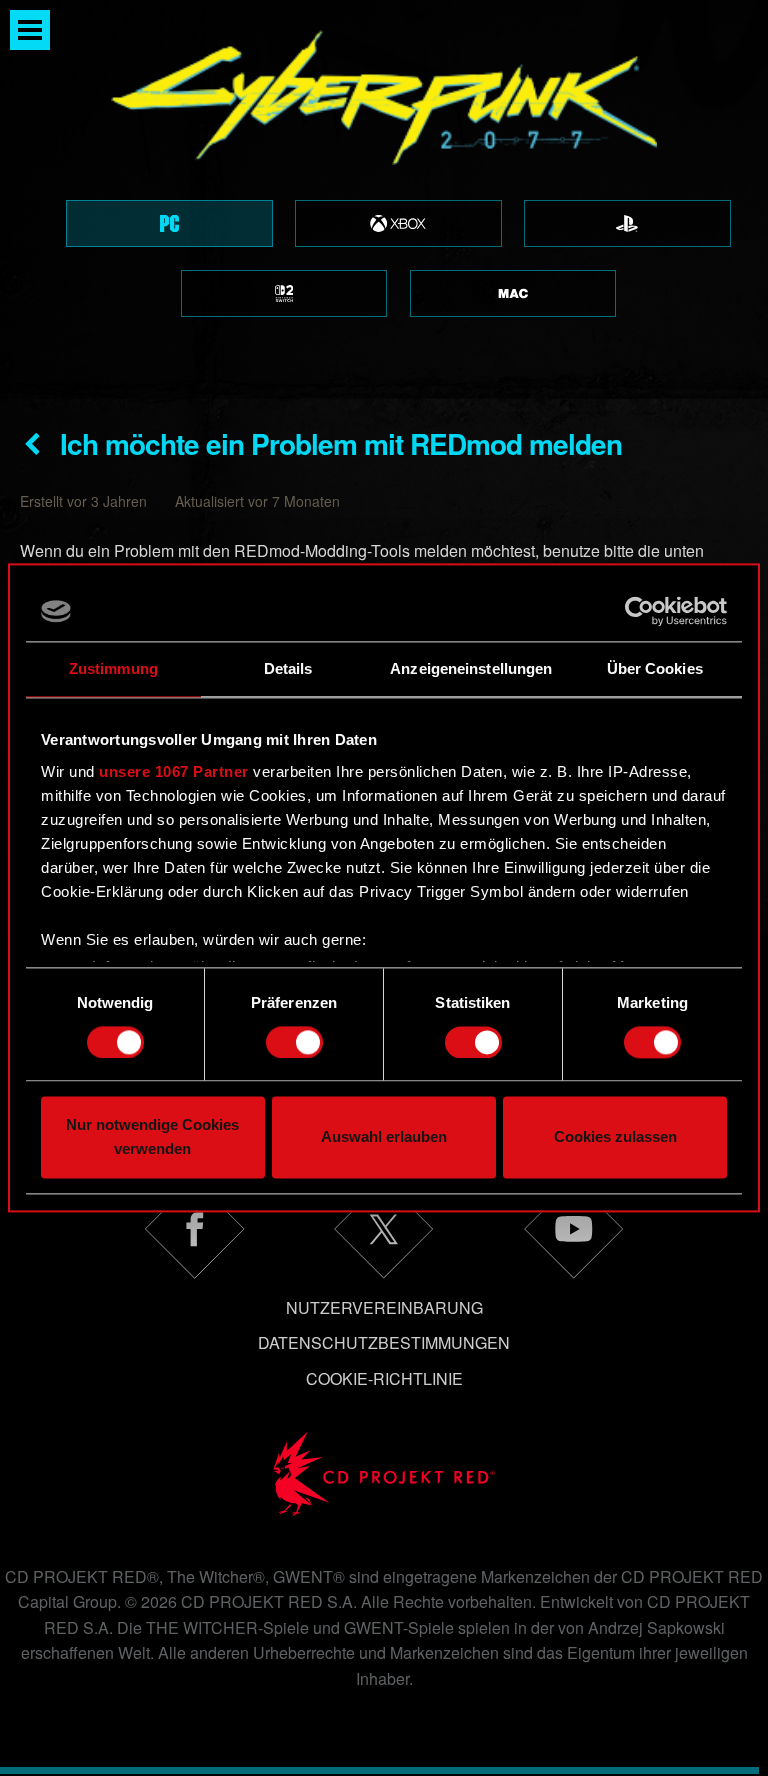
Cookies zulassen (615, 1137)
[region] (384, 199)
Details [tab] (288, 668)
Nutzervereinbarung (384, 1307)
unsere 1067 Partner (174, 771)
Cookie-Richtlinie (384, 1378)
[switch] (294, 1042)
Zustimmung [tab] (113, 668)
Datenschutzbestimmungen (384, 1342)
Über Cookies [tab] (655, 668)
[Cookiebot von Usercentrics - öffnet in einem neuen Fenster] (639, 611)
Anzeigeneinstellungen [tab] (471, 668)
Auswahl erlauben (384, 1137)
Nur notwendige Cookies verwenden (152, 1137)
